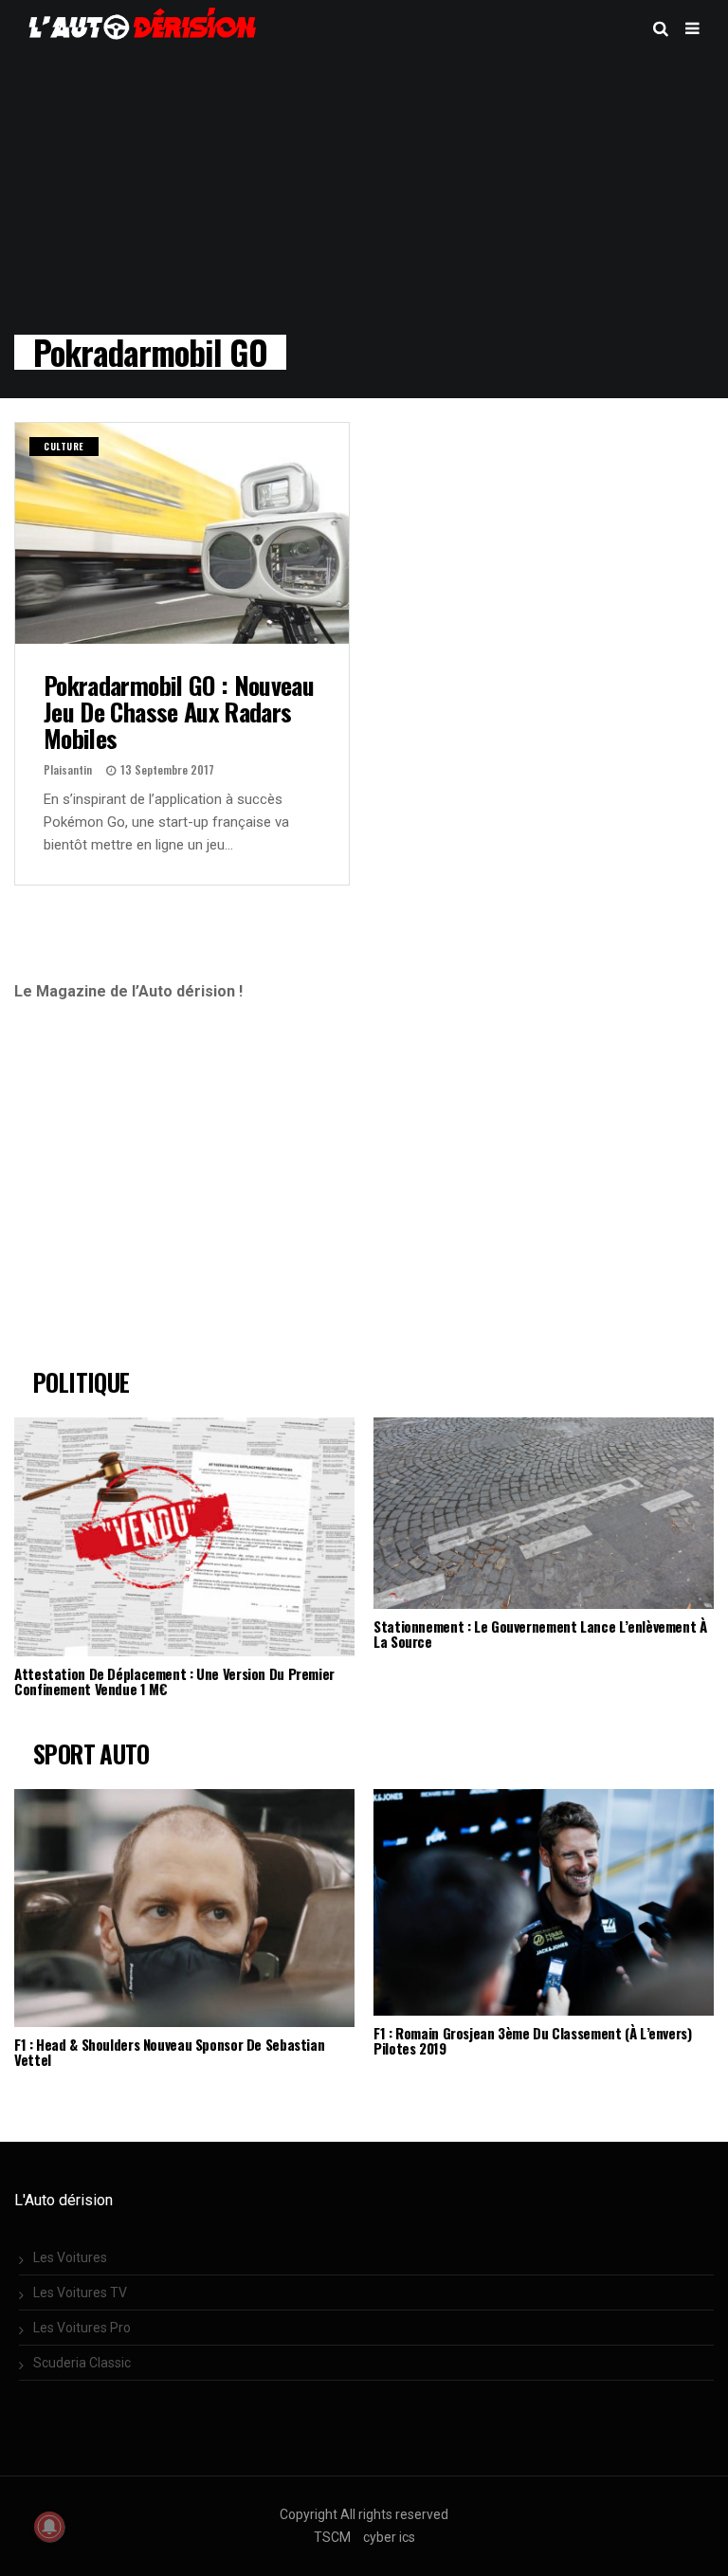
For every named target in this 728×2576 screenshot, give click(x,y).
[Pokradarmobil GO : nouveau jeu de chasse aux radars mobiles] (182, 533)
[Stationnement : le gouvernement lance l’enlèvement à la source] (544, 1513)
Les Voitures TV (80, 2293)
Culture (64, 446)
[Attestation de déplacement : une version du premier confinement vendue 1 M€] (184, 1536)
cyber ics (389, 2537)
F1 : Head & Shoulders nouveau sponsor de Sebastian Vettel (169, 2052)
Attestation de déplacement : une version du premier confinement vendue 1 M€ (174, 1681)
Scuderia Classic (82, 2363)
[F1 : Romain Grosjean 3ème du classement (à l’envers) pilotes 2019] (544, 1903)
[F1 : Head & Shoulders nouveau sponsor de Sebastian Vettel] (184, 1908)
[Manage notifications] (49, 2527)
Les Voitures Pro (82, 2328)
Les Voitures (70, 2257)
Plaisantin (68, 769)
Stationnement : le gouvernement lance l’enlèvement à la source (540, 1634)
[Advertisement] (173, 1193)
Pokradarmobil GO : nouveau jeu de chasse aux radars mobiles (179, 711)
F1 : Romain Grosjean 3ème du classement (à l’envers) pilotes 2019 (533, 2040)
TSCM (332, 2537)
